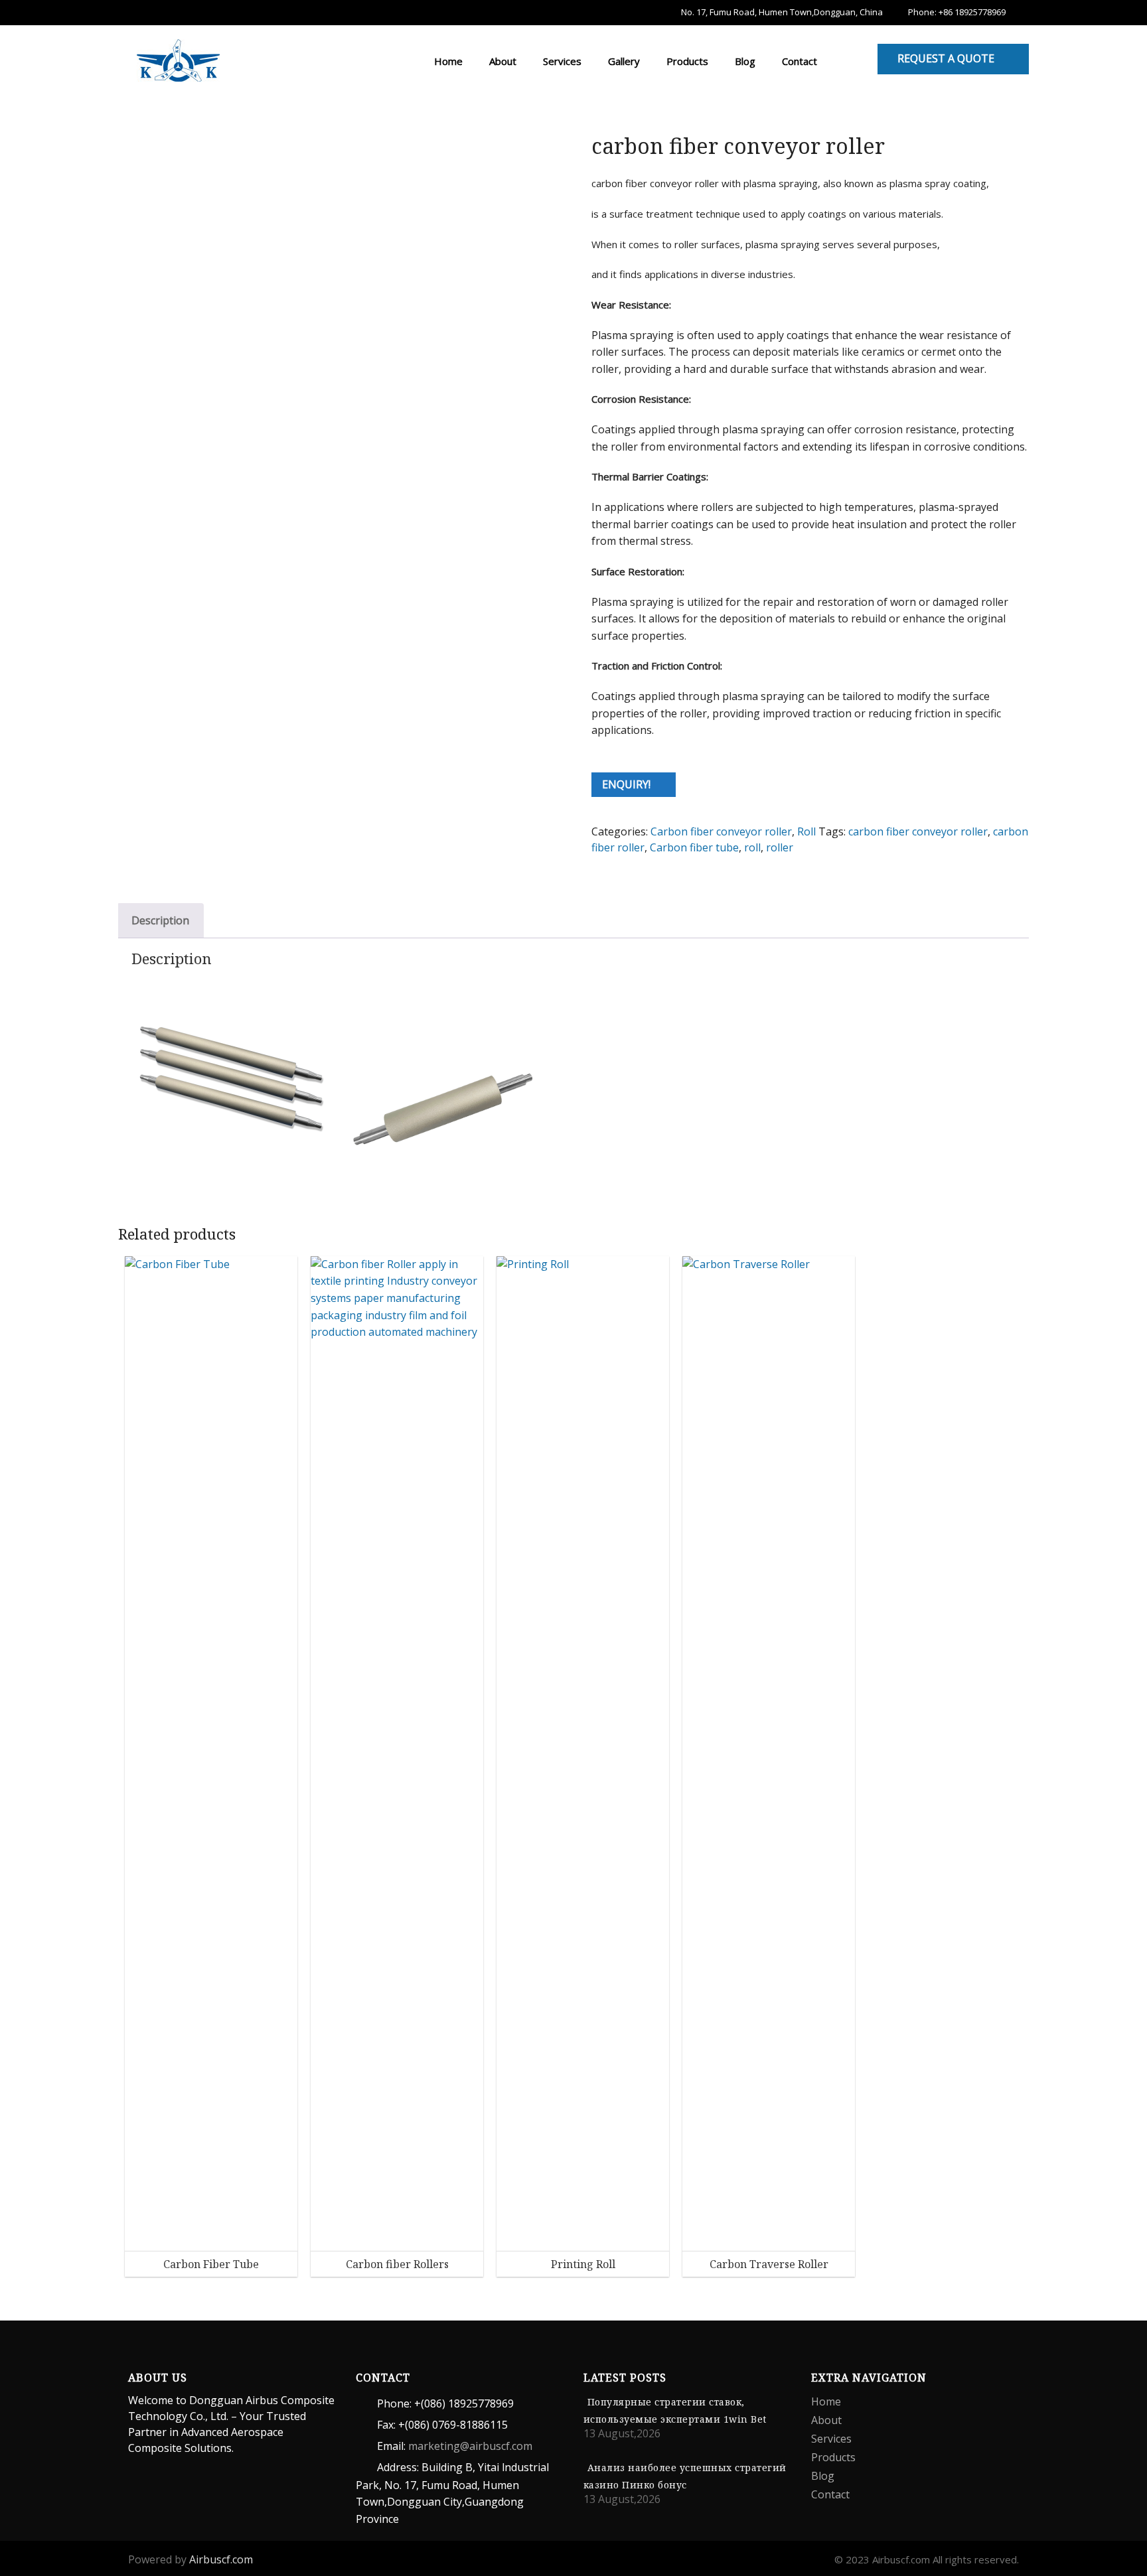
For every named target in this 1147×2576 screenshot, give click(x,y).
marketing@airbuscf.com (470, 2446)
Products (686, 61)
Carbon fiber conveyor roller (721, 831)
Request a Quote (946, 58)
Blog (744, 61)
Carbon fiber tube (694, 847)
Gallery (623, 61)
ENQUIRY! (626, 784)
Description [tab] (160, 920)
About (501, 61)
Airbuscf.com (221, 2559)
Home (447, 61)
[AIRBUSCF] (178, 58)
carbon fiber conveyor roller (918, 831)
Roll (806, 831)
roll (752, 847)
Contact (798, 61)
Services (561, 61)
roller (780, 847)
